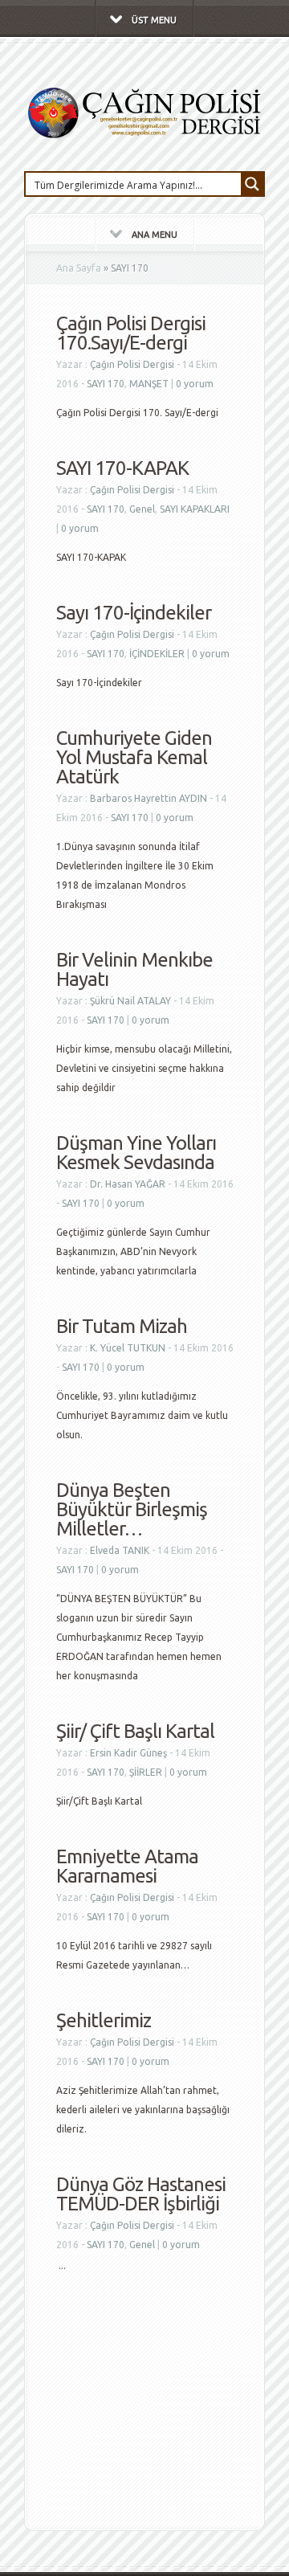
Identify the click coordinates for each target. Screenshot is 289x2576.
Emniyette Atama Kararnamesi (127, 1866)
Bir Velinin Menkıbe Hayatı (134, 969)
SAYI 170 (106, 384)
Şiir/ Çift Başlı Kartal (135, 1731)
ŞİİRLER (146, 1772)
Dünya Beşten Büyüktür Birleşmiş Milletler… (132, 1509)
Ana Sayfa (79, 268)
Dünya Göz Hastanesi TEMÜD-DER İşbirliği (141, 2194)
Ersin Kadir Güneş (128, 1753)
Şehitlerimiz (104, 2020)
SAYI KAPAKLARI (195, 509)
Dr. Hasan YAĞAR (128, 1184)
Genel (142, 509)
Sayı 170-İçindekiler (134, 613)
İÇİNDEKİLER (157, 654)
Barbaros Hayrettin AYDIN (149, 798)
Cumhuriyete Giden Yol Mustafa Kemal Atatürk (134, 757)
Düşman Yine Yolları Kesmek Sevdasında (136, 1153)
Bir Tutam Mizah (122, 1326)
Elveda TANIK (120, 1550)
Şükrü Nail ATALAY (130, 1001)
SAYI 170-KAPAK (122, 468)
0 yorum (195, 384)
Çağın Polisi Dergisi (132, 364)
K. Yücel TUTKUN (128, 1348)
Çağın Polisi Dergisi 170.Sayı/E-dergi (131, 333)
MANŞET (149, 384)
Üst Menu (154, 20)
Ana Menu (155, 235)
